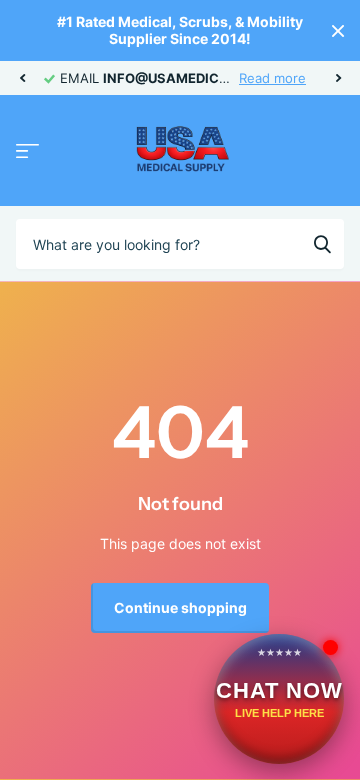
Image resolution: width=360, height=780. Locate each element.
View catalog (27, 151)
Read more (272, 78)
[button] (22, 78)
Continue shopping (180, 607)
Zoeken (322, 244)
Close (338, 30)
